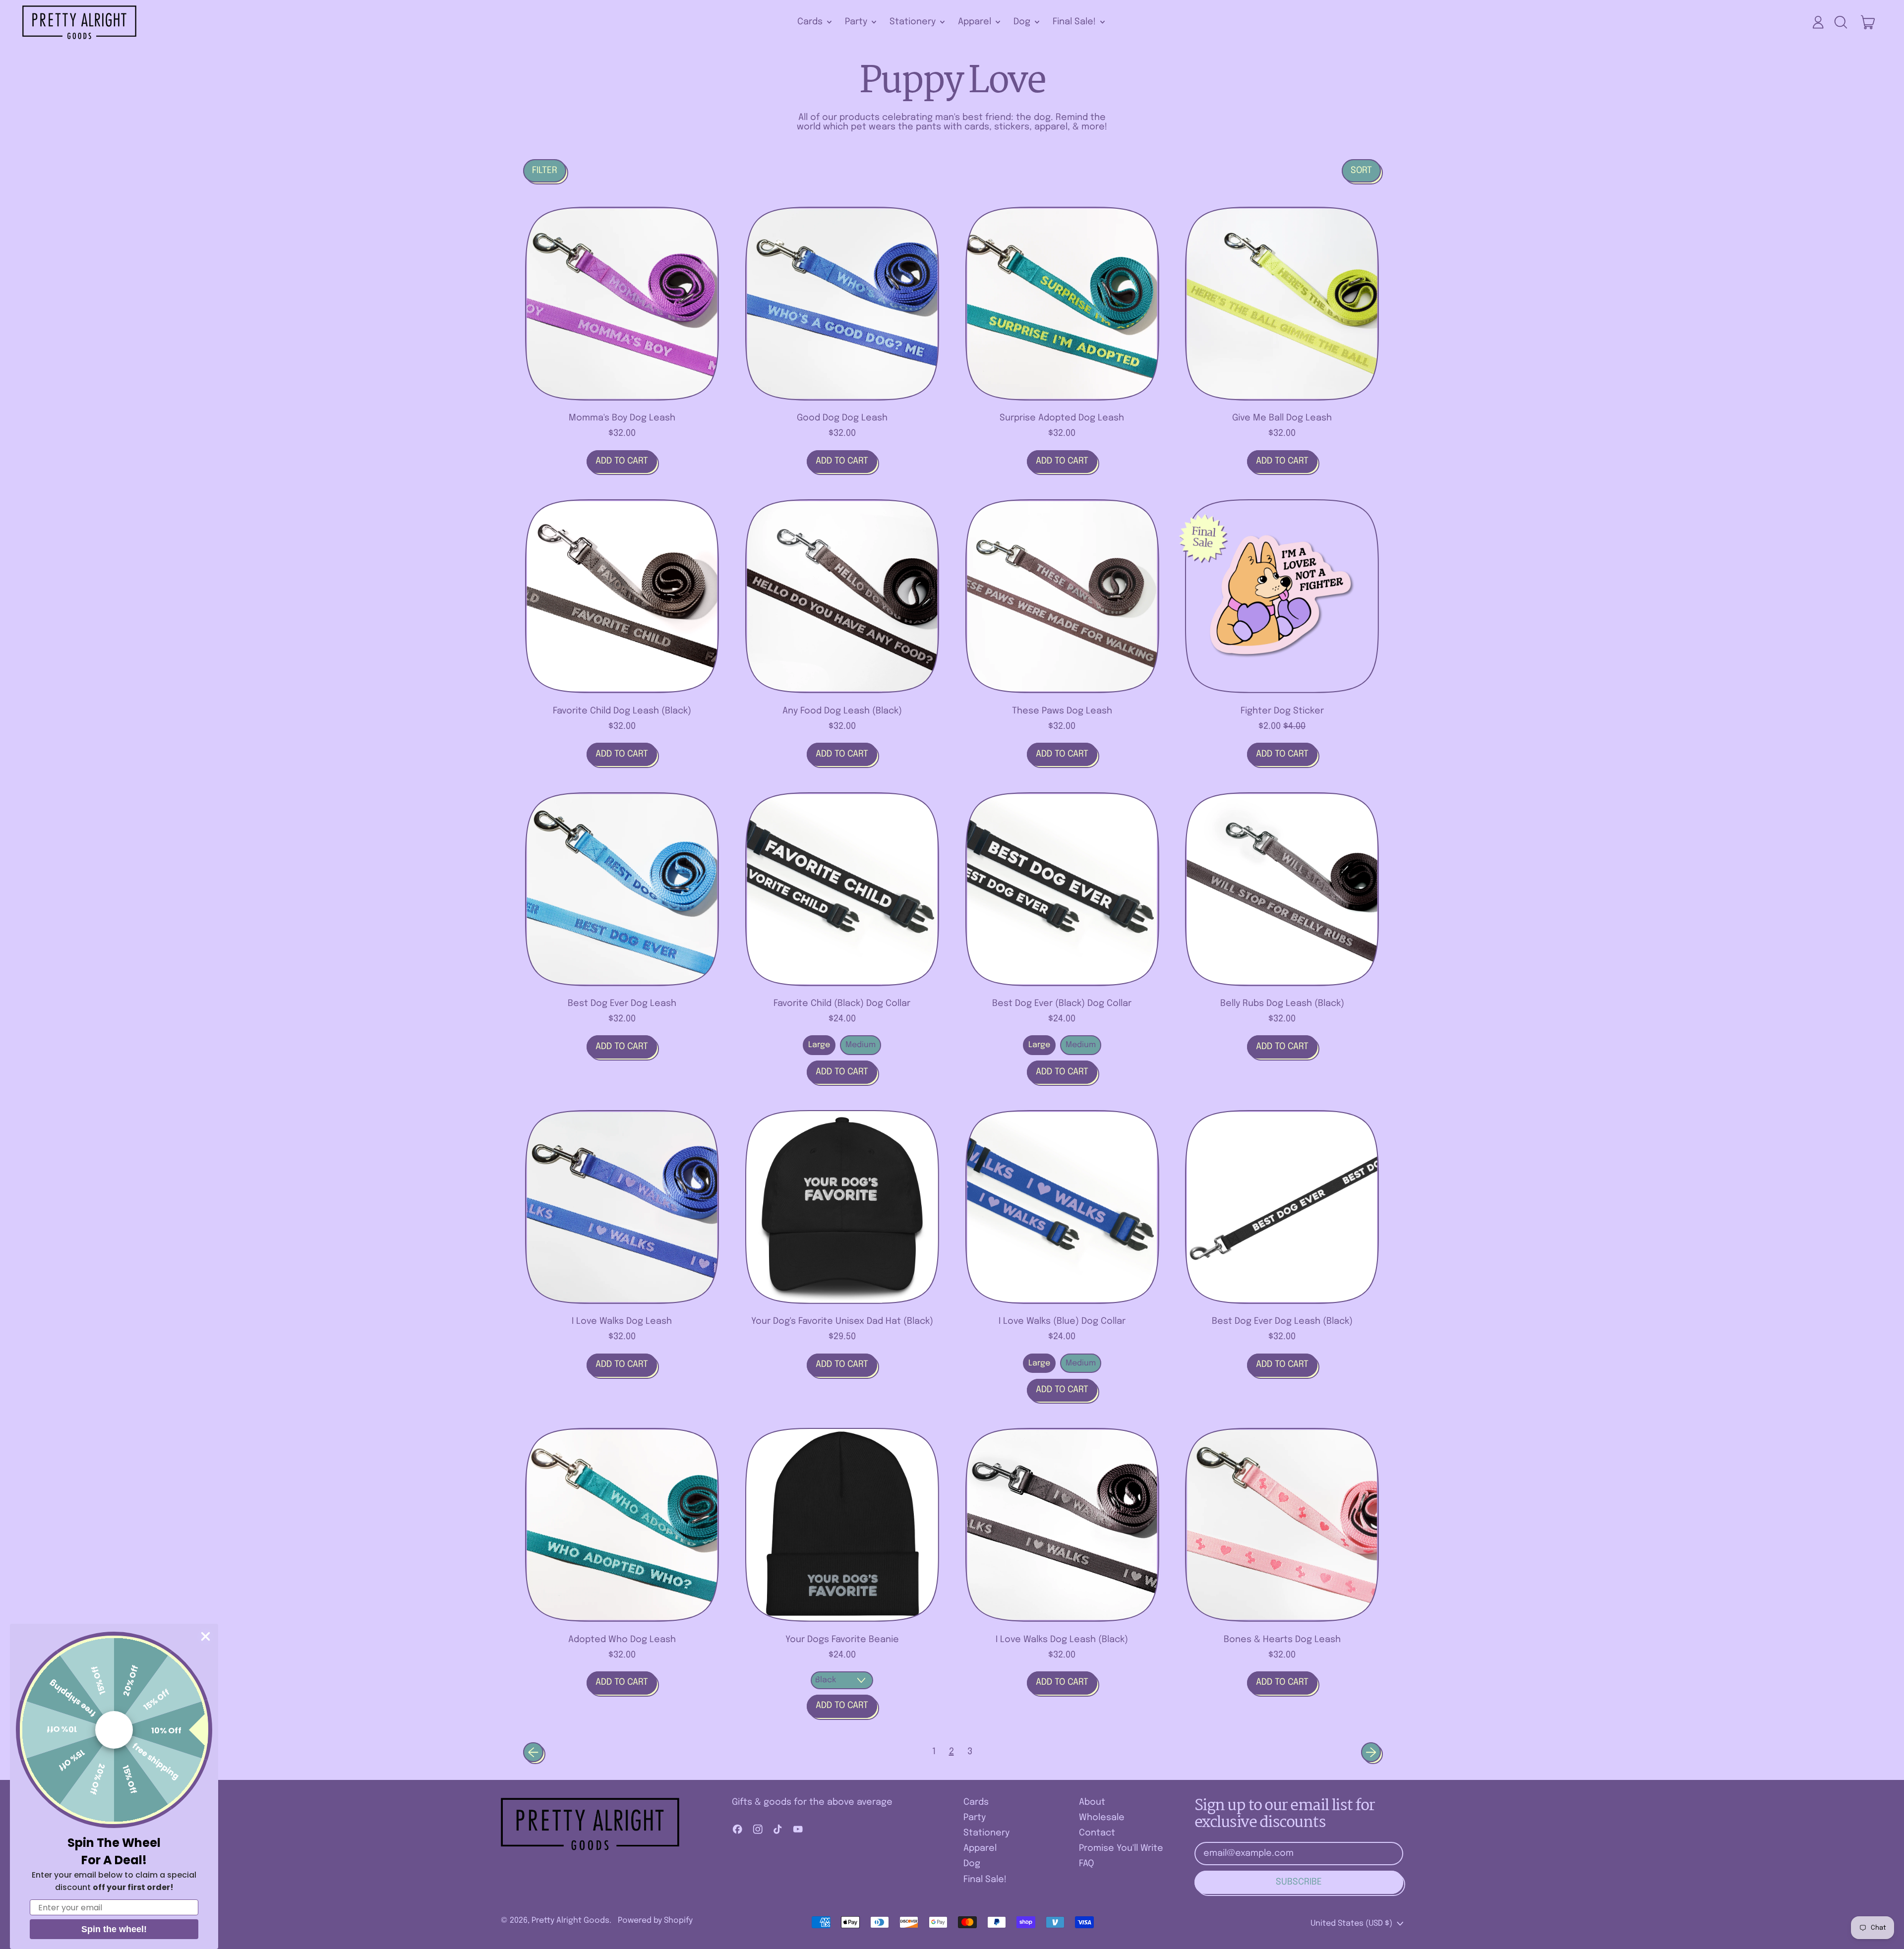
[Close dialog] (206, 1636)
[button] (1841, 22)
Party (975, 1818)
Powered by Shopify (655, 1920)
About (1092, 1802)
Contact (1097, 1833)
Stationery (986, 1833)
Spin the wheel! (114, 1929)
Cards (976, 1802)
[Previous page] (533, 1752)
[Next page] (1371, 1752)
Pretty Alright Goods (570, 1920)
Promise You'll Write (1121, 1848)
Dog (972, 1864)
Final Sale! (985, 1880)
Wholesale (1102, 1818)
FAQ (1086, 1864)
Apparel (980, 1848)
